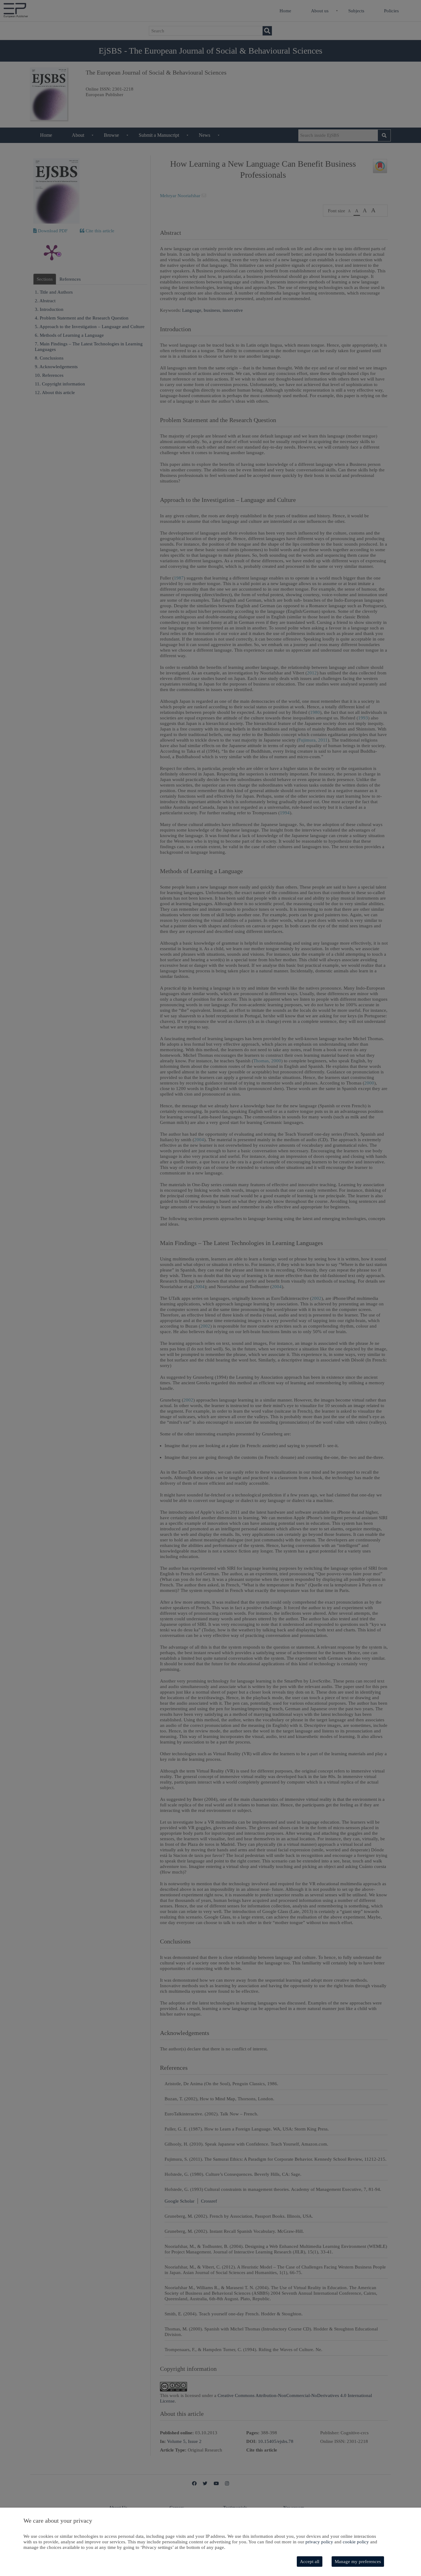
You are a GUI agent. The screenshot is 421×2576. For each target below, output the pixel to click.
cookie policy (356, 2542)
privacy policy (319, 2542)
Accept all (310, 2562)
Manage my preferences (358, 2562)
